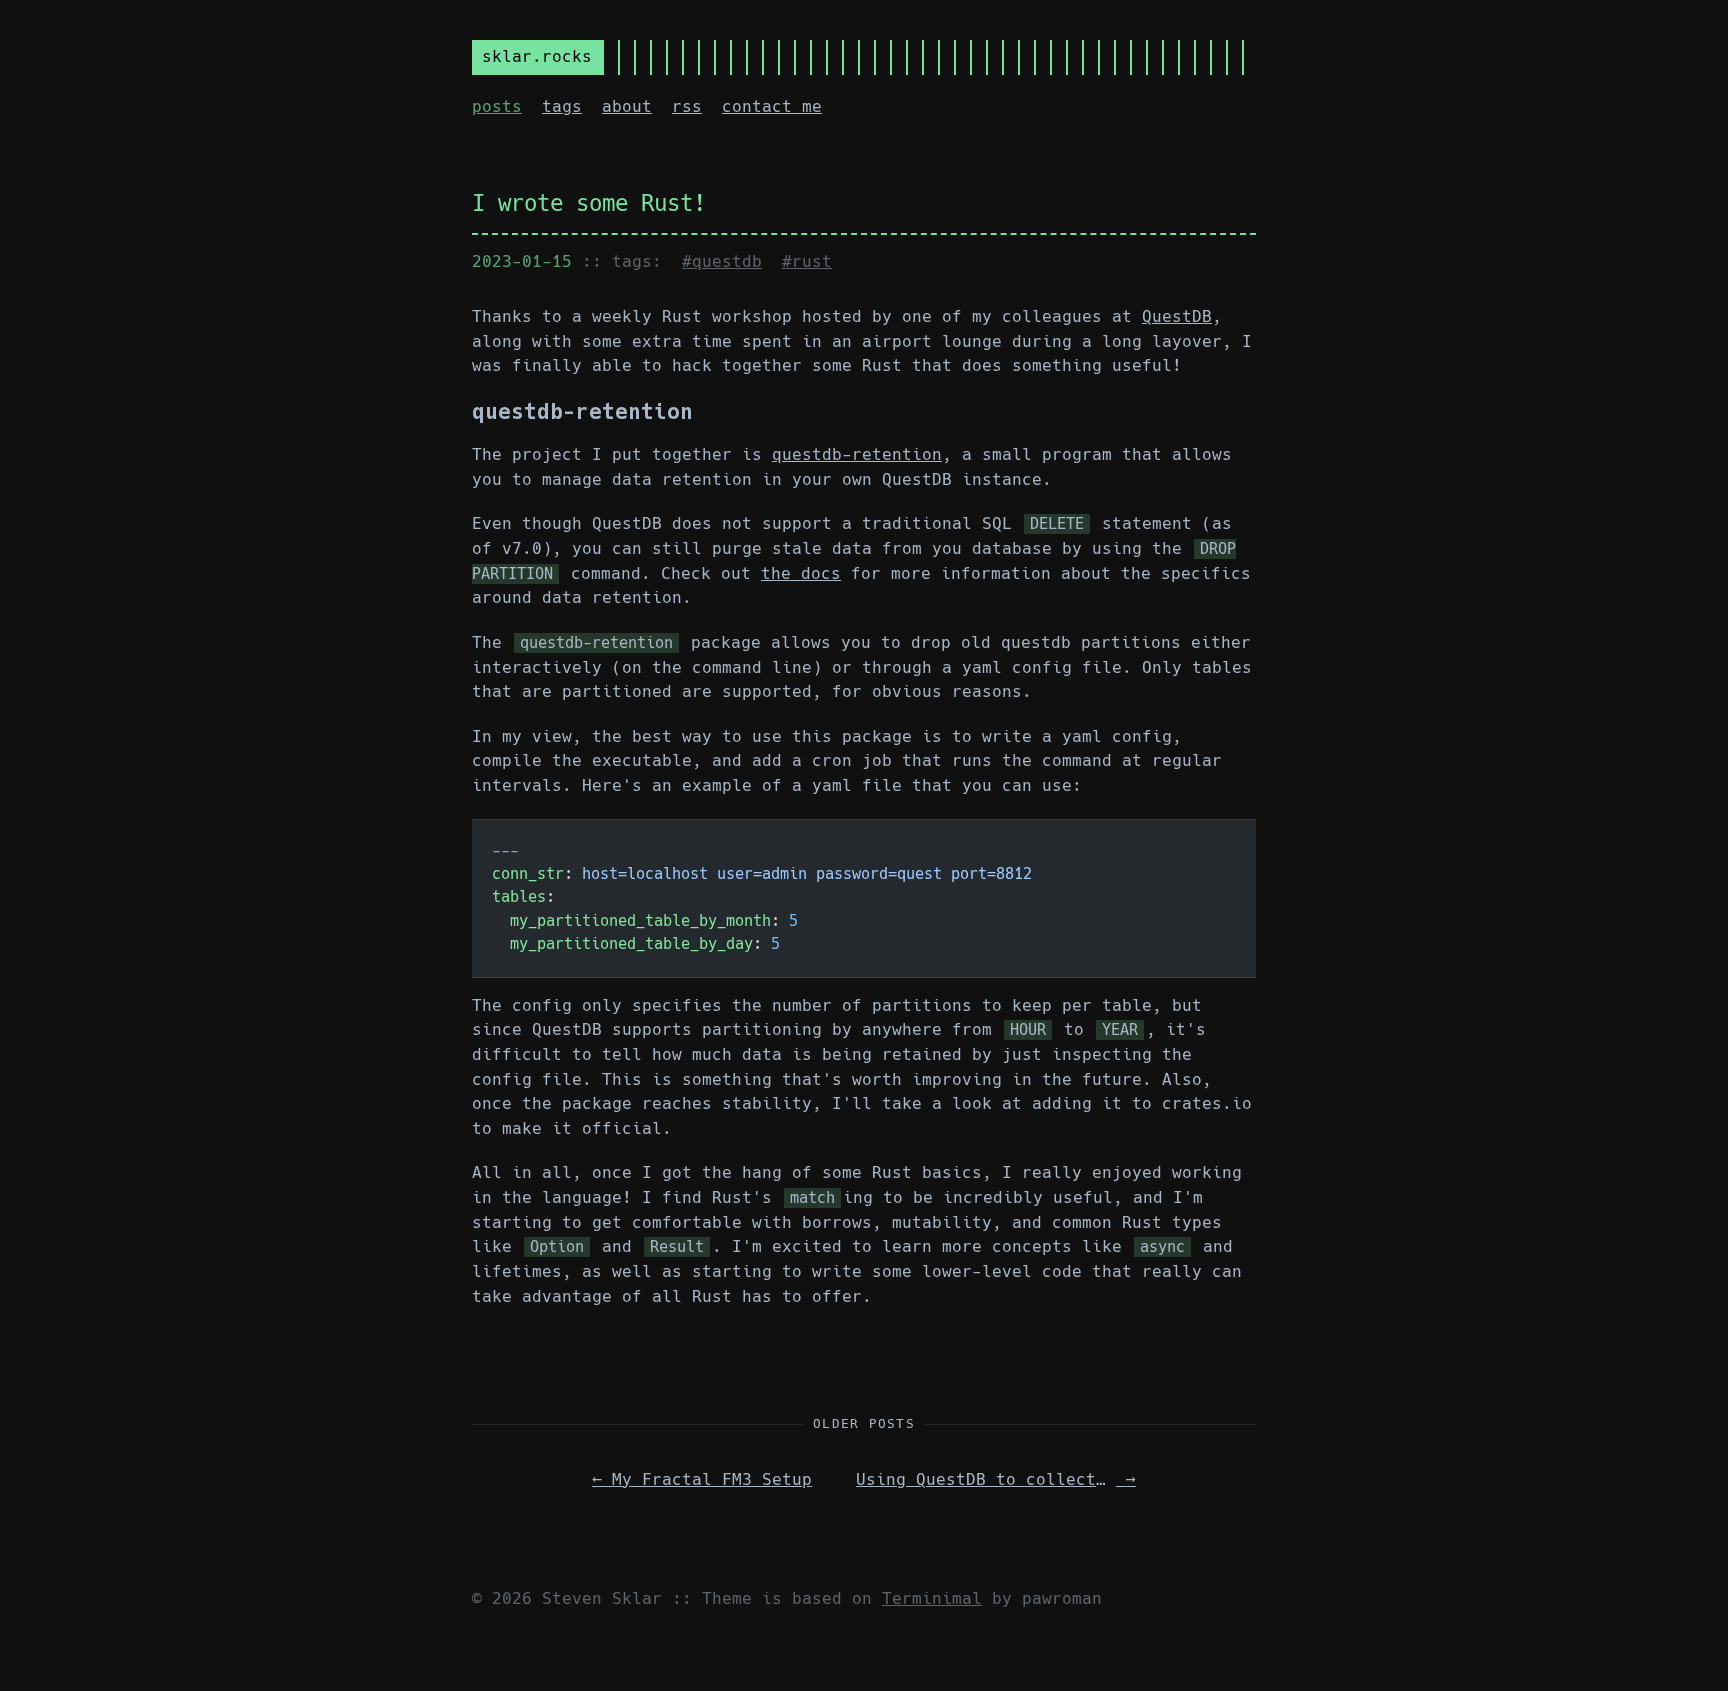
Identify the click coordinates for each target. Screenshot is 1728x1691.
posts (497, 106)
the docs (801, 573)
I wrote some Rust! (589, 203)
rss (687, 106)
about (627, 106)
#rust (807, 261)
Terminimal (932, 1598)
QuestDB (1177, 316)
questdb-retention (857, 454)
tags (562, 106)
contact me (772, 106)
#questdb (722, 261)
